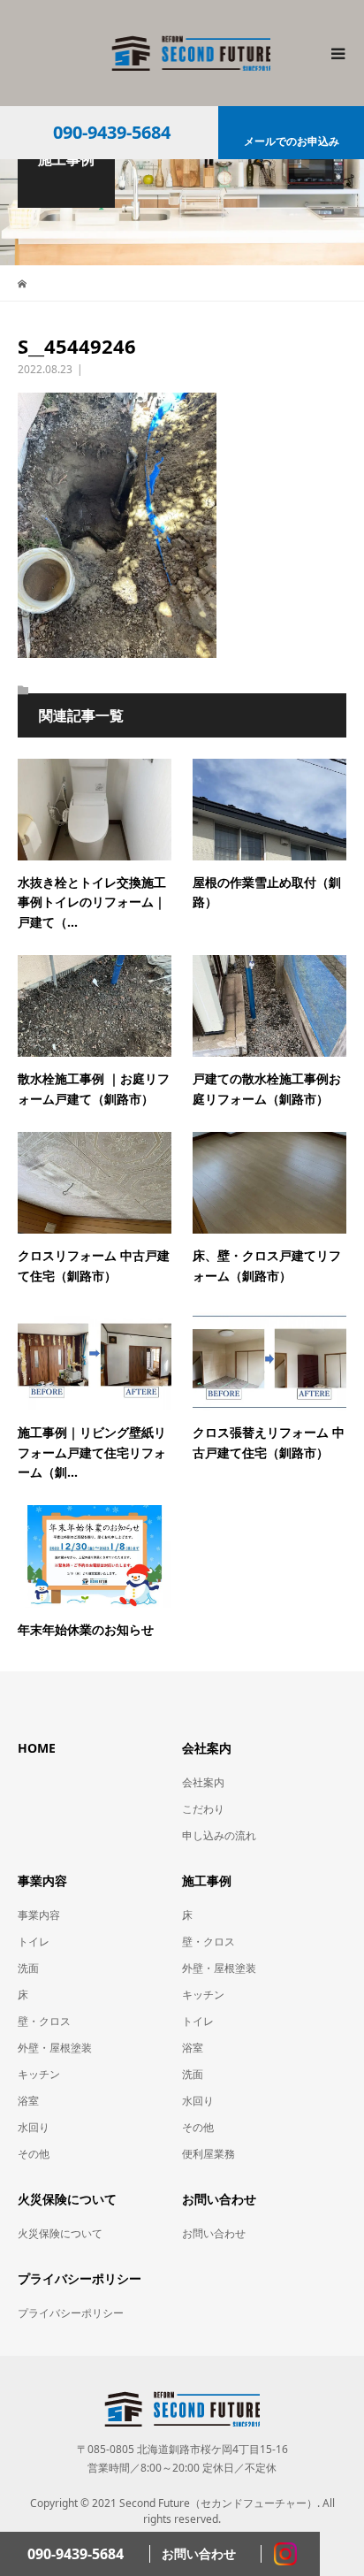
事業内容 (39, 1915)
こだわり (203, 1809)
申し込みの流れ (219, 1835)
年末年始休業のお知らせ (86, 1629)
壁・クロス (44, 2021)
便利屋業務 (209, 2154)
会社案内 (203, 1782)
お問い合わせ (214, 2233)
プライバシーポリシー (71, 2313)
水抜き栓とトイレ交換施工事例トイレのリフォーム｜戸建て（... (92, 902)
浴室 (28, 2101)
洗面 (28, 1968)
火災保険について (60, 2233)
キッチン (39, 2074)
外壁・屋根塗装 (55, 2048)
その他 (34, 2154)
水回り (34, 2127)
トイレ (34, 1942)
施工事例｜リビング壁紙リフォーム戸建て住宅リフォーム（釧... (92, 1452)
